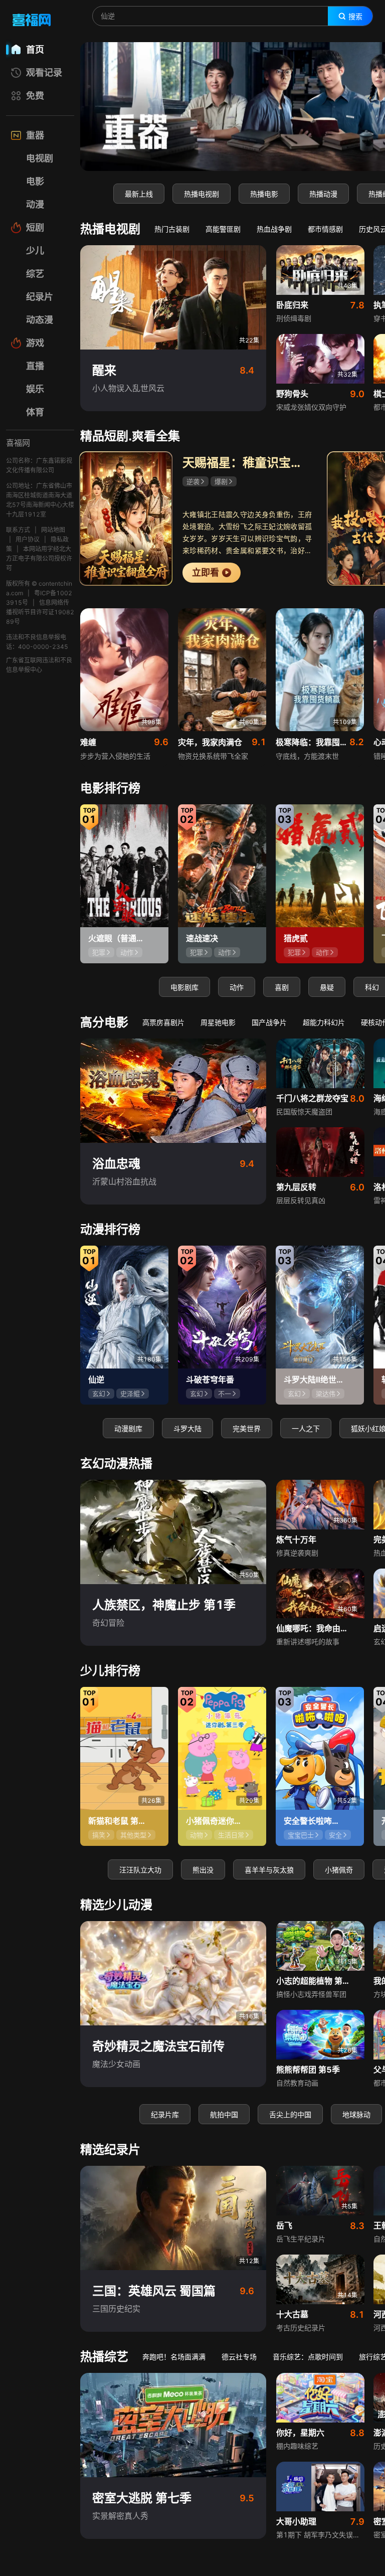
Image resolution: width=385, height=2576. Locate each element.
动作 (237, 987)
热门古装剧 (172, 229)
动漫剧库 (128, 1428)
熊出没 (203, 1870)
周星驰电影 (218, 1022)
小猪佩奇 (339, 1870)
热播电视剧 (202, 194)
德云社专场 (239, 2357)
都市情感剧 (325, 229)
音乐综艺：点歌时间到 (308, 2357)
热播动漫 (323, 194)
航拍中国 (224, 2114)
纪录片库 (165, 2114)
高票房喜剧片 (163, 1022)
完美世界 (247, 1428)
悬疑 (327, 987)
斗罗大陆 (187, 1428)
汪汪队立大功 (140, 1870)
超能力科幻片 (324, 1022)
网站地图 (53, 530)
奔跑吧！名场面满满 (174, 2357)
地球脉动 (356, 2114)
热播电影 (264, 194)
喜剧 (282, 987)
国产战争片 (269, 1022)
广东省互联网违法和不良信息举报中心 (39, 665)
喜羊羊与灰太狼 (269, 1870)
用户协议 (28, 539)
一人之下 (306, 1428)
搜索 (355, 17)
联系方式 (18, 530)
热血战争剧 (274, 229)
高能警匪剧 (223, 229)
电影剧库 (184, 987)
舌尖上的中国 (290, 2114)
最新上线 (139, 194)
